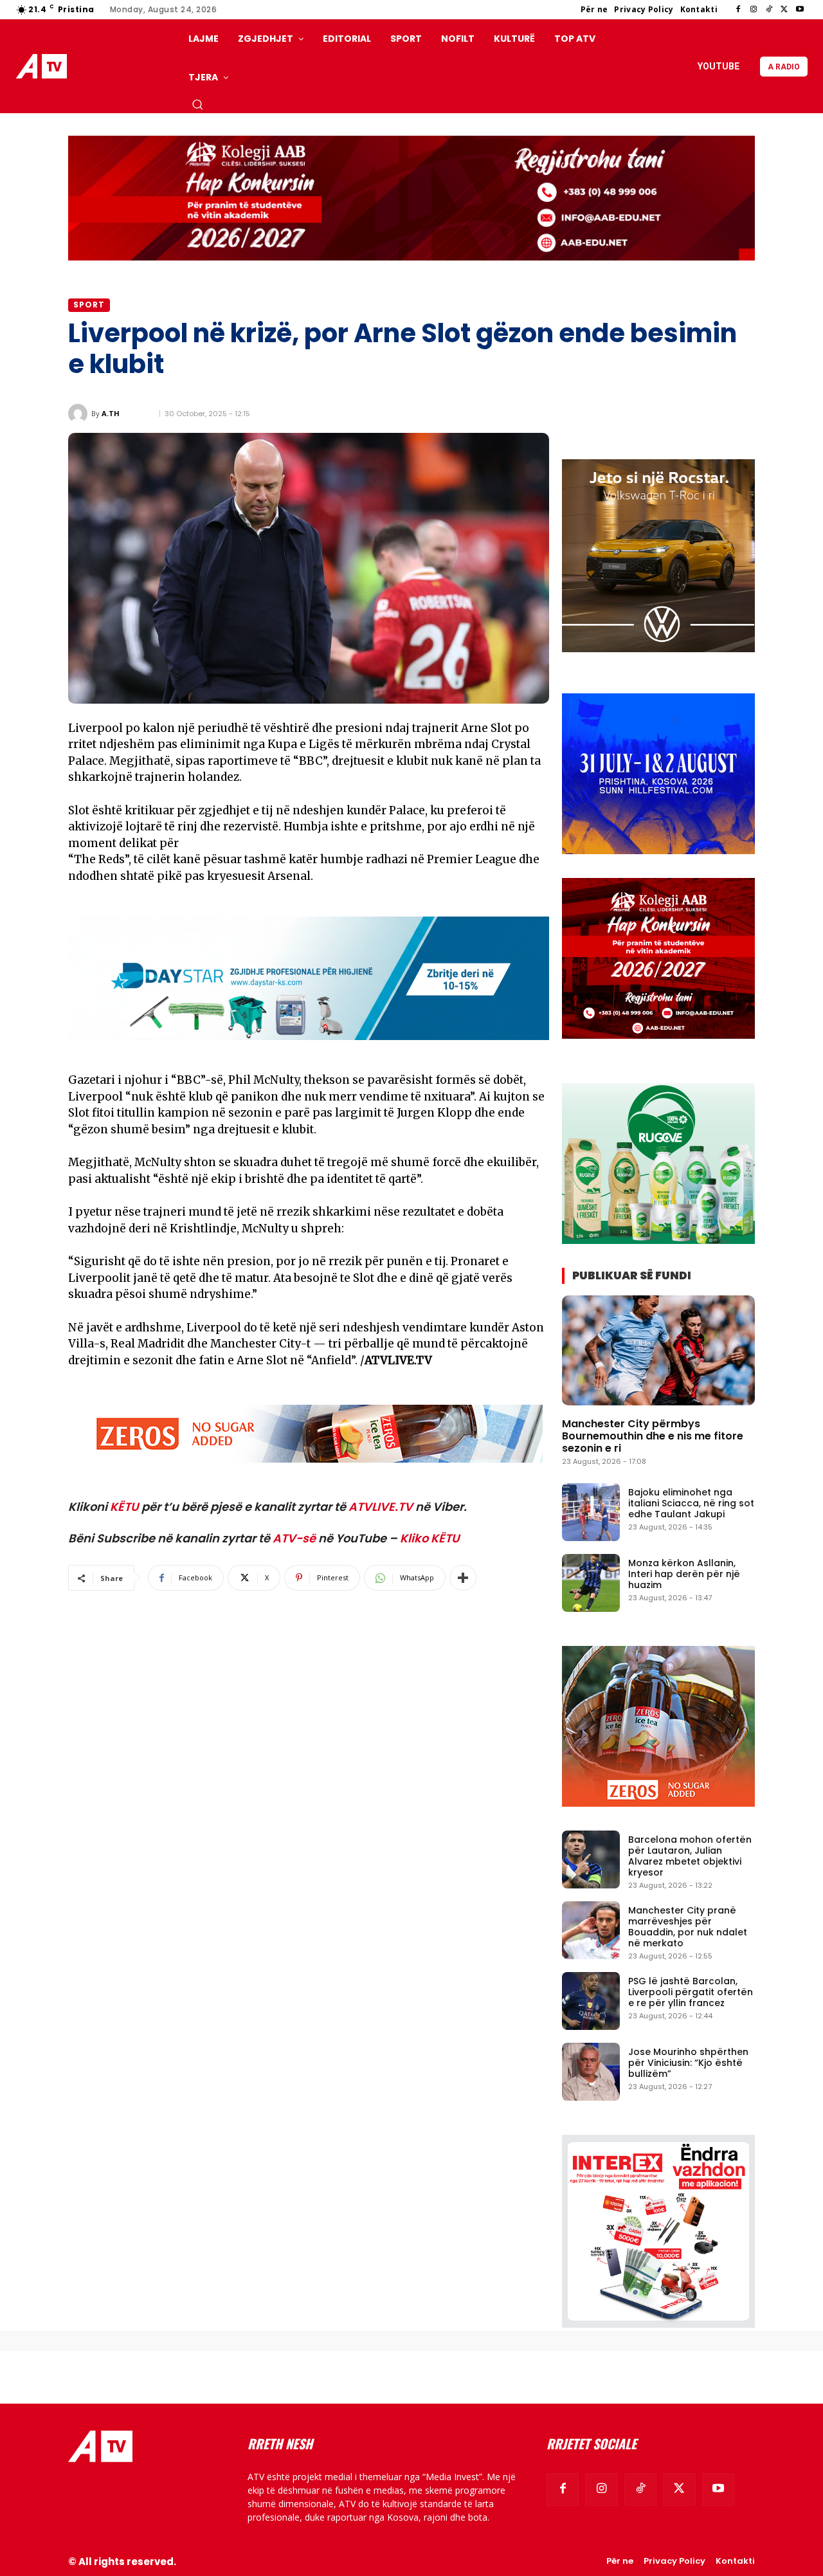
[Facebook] (738, 10)
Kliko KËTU (430, 1538)
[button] (197, 104)
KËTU (124, 1507)
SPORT (89, 305)
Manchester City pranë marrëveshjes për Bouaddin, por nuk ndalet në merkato (688, 1926)
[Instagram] (754, 10)
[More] (463, 1578)
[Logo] (44, 67)
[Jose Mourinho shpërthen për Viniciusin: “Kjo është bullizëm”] (591, 2072)
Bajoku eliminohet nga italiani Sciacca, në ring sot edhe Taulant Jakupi (691, 1503)
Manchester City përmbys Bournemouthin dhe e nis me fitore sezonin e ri (653, 1436)
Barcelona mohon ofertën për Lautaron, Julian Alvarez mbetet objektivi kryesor (690, 1856)
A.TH (111, 413)
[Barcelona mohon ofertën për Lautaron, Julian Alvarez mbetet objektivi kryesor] (591, 1859)
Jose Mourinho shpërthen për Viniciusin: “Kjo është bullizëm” (688, 2063)
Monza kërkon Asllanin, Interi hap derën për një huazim (684, 1574)
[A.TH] (80, 414)
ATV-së (294, 1538)
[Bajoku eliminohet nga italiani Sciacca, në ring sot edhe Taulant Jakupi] (591, 1512)
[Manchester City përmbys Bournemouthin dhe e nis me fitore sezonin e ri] (658, 1350)
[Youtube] (800, 10)
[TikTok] (769, 10)
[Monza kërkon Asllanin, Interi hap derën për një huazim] (591, 1583)
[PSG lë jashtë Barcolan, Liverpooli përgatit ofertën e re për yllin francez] (591, 2001)
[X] (784, 10)
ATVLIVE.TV (381, 1507)
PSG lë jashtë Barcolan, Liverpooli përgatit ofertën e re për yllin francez (691, 1992)
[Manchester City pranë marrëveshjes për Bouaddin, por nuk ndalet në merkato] (591, 1930)
